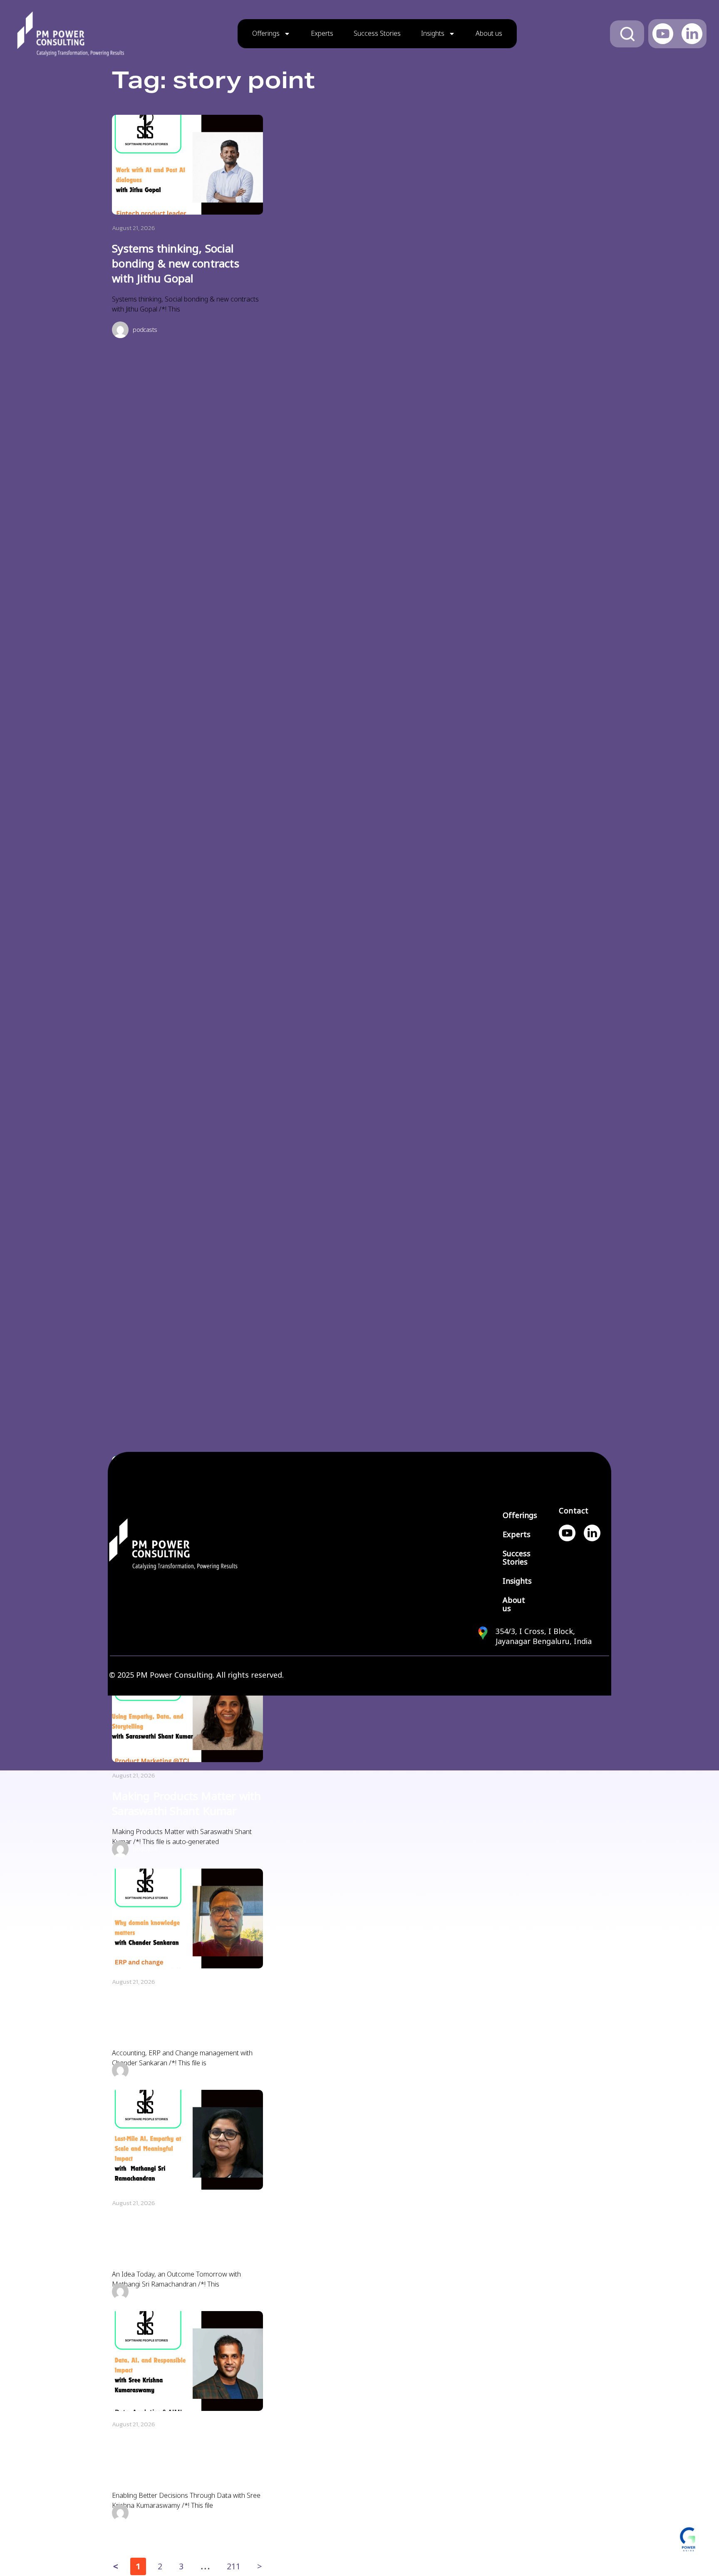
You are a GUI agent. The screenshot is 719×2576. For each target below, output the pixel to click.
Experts (322, 33)
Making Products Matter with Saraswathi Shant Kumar (186, 1804)
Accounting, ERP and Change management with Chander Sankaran (186, 2017)
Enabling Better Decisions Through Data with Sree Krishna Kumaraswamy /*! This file (186, 2501)
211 (233, 2565)
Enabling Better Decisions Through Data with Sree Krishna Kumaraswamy (177, 2460)
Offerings (266, 33)
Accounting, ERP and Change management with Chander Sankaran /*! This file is (182, 2058)
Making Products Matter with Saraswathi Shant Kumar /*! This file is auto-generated (182, 1837)
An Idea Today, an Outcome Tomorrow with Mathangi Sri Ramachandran (184, 2239)
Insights (433, 33)
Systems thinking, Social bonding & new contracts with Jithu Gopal (176, 264)
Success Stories (377, 33)
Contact (574, 1511)
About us (489, 33)
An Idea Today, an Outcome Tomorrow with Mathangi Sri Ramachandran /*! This (176, 2279)
